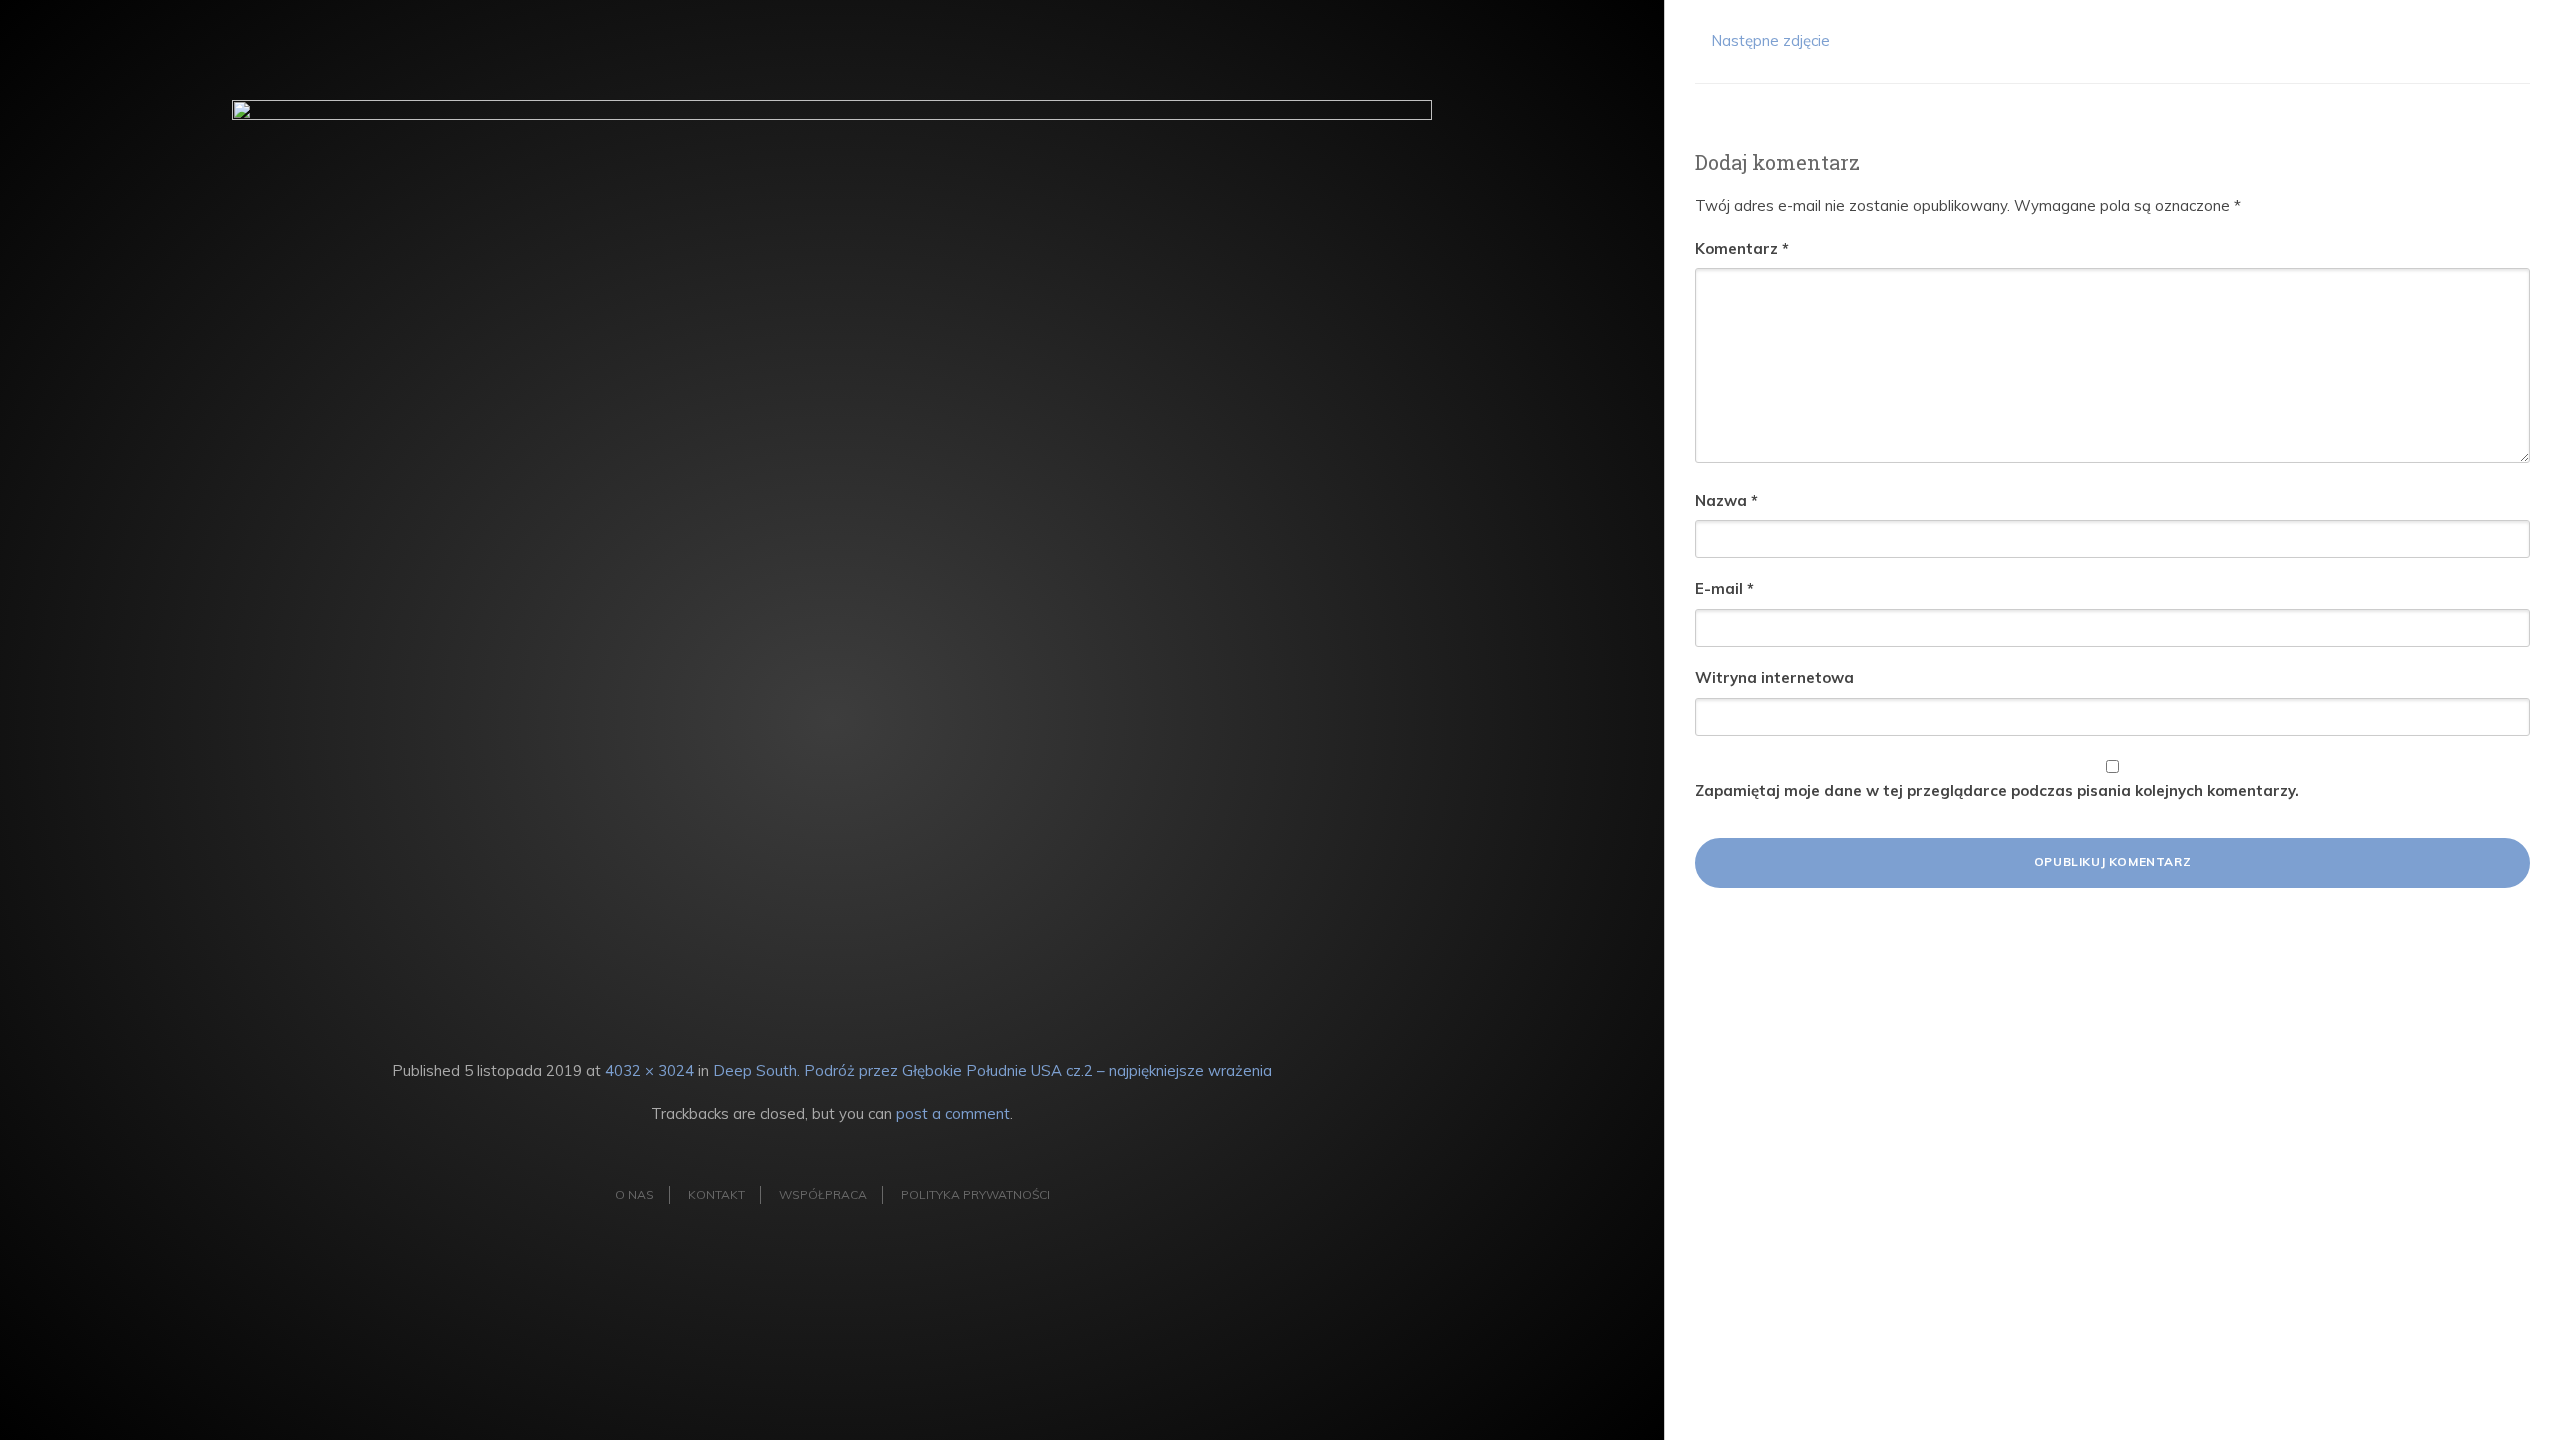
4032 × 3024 (649, 1070)
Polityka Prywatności (975, 1194)
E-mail (1724, 588)
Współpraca (823, 1194)
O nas (634, 1194)
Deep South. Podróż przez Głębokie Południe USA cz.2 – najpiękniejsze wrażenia (992, 1070)
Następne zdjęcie (1768, 40)
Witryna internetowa (1774, 677)
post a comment (953, 1113)
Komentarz (1742, 248)
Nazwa (1726, 500)
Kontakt (716, 1194)
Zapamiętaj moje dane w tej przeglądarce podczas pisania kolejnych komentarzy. (1997, 790)
